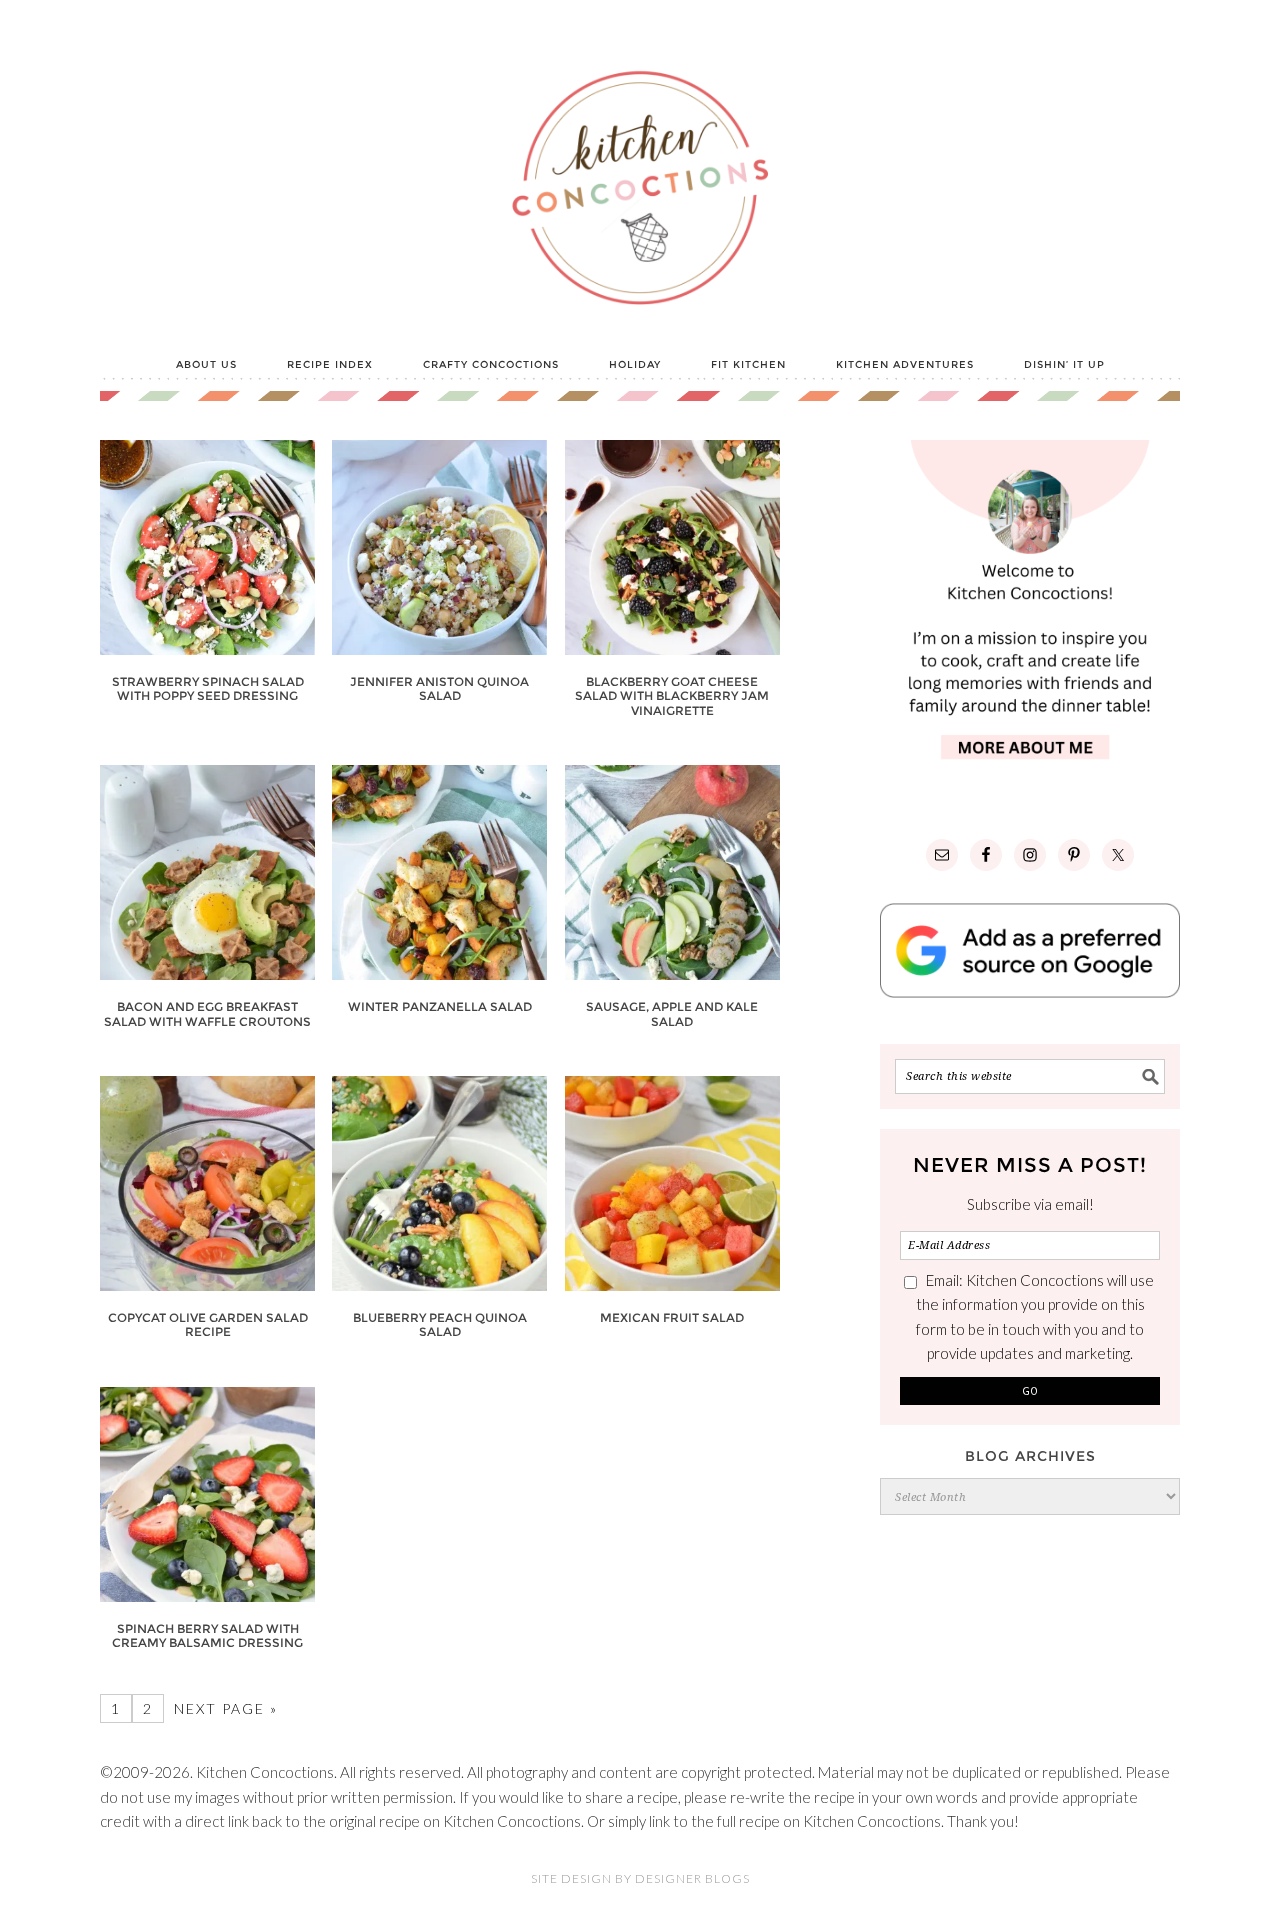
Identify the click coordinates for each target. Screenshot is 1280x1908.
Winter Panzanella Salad (440, 1006)
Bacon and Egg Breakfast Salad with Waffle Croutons (207, 1013)
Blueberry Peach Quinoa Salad (440, 1324)
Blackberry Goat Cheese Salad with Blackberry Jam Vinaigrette (672, 696)
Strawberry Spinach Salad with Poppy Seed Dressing (208, 688)
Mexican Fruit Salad (672, 1317)
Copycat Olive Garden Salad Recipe (208, 1324)
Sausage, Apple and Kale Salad (672, 1013)
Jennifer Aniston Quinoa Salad (439, 688)
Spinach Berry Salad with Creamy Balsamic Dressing (207, 1635)
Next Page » (226, 1708)
